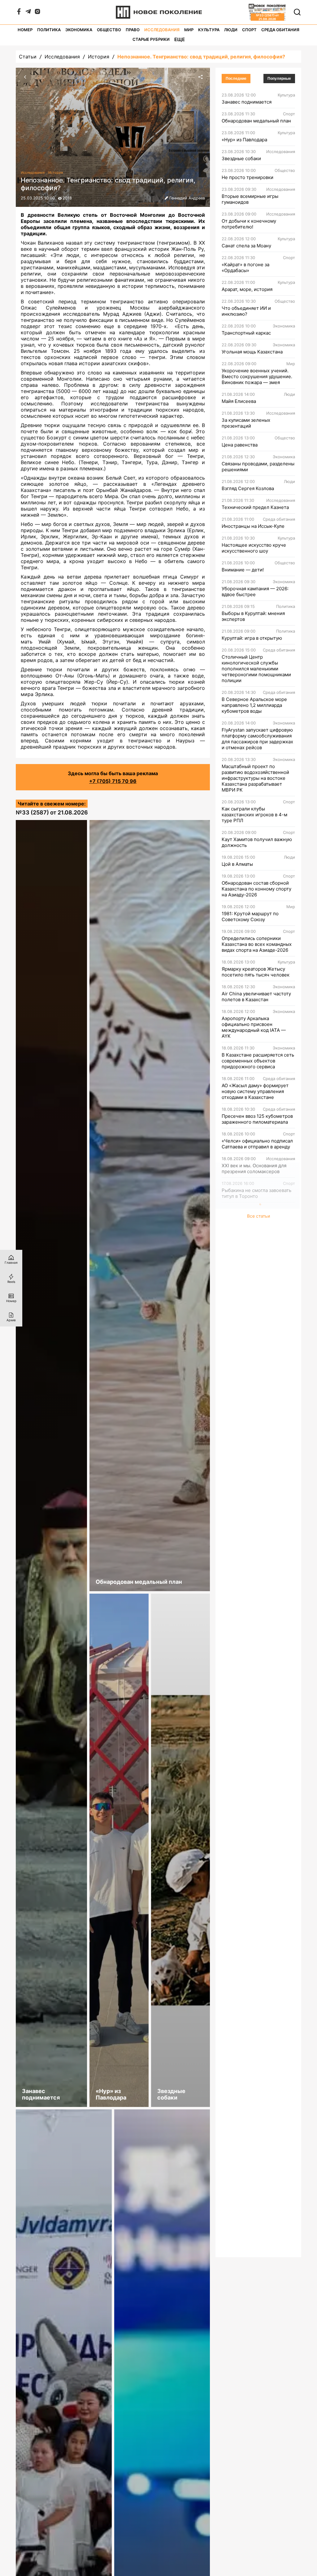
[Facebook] (19, 13)
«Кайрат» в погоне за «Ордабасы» (245, 267)
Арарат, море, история (247, 289)
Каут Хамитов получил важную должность (257, 842)
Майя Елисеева (239, 401)
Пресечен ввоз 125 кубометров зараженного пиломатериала (257, 1119)
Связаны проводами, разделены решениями (258, 467)
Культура (209, 30)
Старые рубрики (151, 39)
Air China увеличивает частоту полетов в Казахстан (256, 997)
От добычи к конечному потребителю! (249, 224)
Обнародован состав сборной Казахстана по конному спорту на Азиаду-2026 (256, 889)
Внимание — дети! (243, 570)
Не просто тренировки (248, 177)
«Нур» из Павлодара (244, 140)
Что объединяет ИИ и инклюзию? (246, 311)
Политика (49, 30)
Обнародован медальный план (256, 121)
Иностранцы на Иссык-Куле (253, 526)
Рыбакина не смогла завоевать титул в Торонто (256, 1193)
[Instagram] (37, 13)
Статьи (28, 57)
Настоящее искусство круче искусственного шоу (254, 548)
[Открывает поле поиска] (297, 12)
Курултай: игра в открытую (252, 638)
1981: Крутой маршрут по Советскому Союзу (250, 916)
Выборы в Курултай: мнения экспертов (253, 616)
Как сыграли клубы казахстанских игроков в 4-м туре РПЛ (254, 815)
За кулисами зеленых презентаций (246, 423)
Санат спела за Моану (246, 246)
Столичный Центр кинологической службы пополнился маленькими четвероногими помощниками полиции (256, 669)
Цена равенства (240, 445)
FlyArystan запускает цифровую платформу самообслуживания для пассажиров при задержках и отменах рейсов (257, 739)
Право (133, 30)
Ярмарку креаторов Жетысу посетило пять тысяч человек (256, 972)
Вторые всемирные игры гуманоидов (250, 199)
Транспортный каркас (246, 333)
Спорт (249, 30)
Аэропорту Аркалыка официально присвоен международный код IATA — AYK (254, 1027)
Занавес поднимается (247, 102)
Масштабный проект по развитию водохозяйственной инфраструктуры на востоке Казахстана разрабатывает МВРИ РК (255, 778)
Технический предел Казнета (255, 507)
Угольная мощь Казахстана (252, 352)
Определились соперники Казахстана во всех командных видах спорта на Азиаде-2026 (257, 944)
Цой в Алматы (237, 864)
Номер (25, 30)
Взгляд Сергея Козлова (248, 488)
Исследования (162, 30)
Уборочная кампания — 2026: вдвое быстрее (255, 592)
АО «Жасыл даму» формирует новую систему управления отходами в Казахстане (255, 1091)
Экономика (79, 30)
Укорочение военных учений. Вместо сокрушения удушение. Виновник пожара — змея (257, 376)
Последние (236, 79)
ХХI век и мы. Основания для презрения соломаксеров (254, 1168)
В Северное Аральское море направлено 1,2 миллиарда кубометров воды (254, 705)
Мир (189, 30)
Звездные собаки (241, 158)
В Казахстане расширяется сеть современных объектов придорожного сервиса (258, 1061)
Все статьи (258, 1216)
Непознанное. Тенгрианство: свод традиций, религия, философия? (201, 57)
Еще (180, 39)
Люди (231, 30)
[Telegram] (28, 13)
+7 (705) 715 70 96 (113, 781)
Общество (109, 30)
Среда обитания (280, 30)
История (99, 57)
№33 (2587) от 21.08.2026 (52, 812)
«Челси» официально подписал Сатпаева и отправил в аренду (257, 1144)
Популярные (279, 79)
